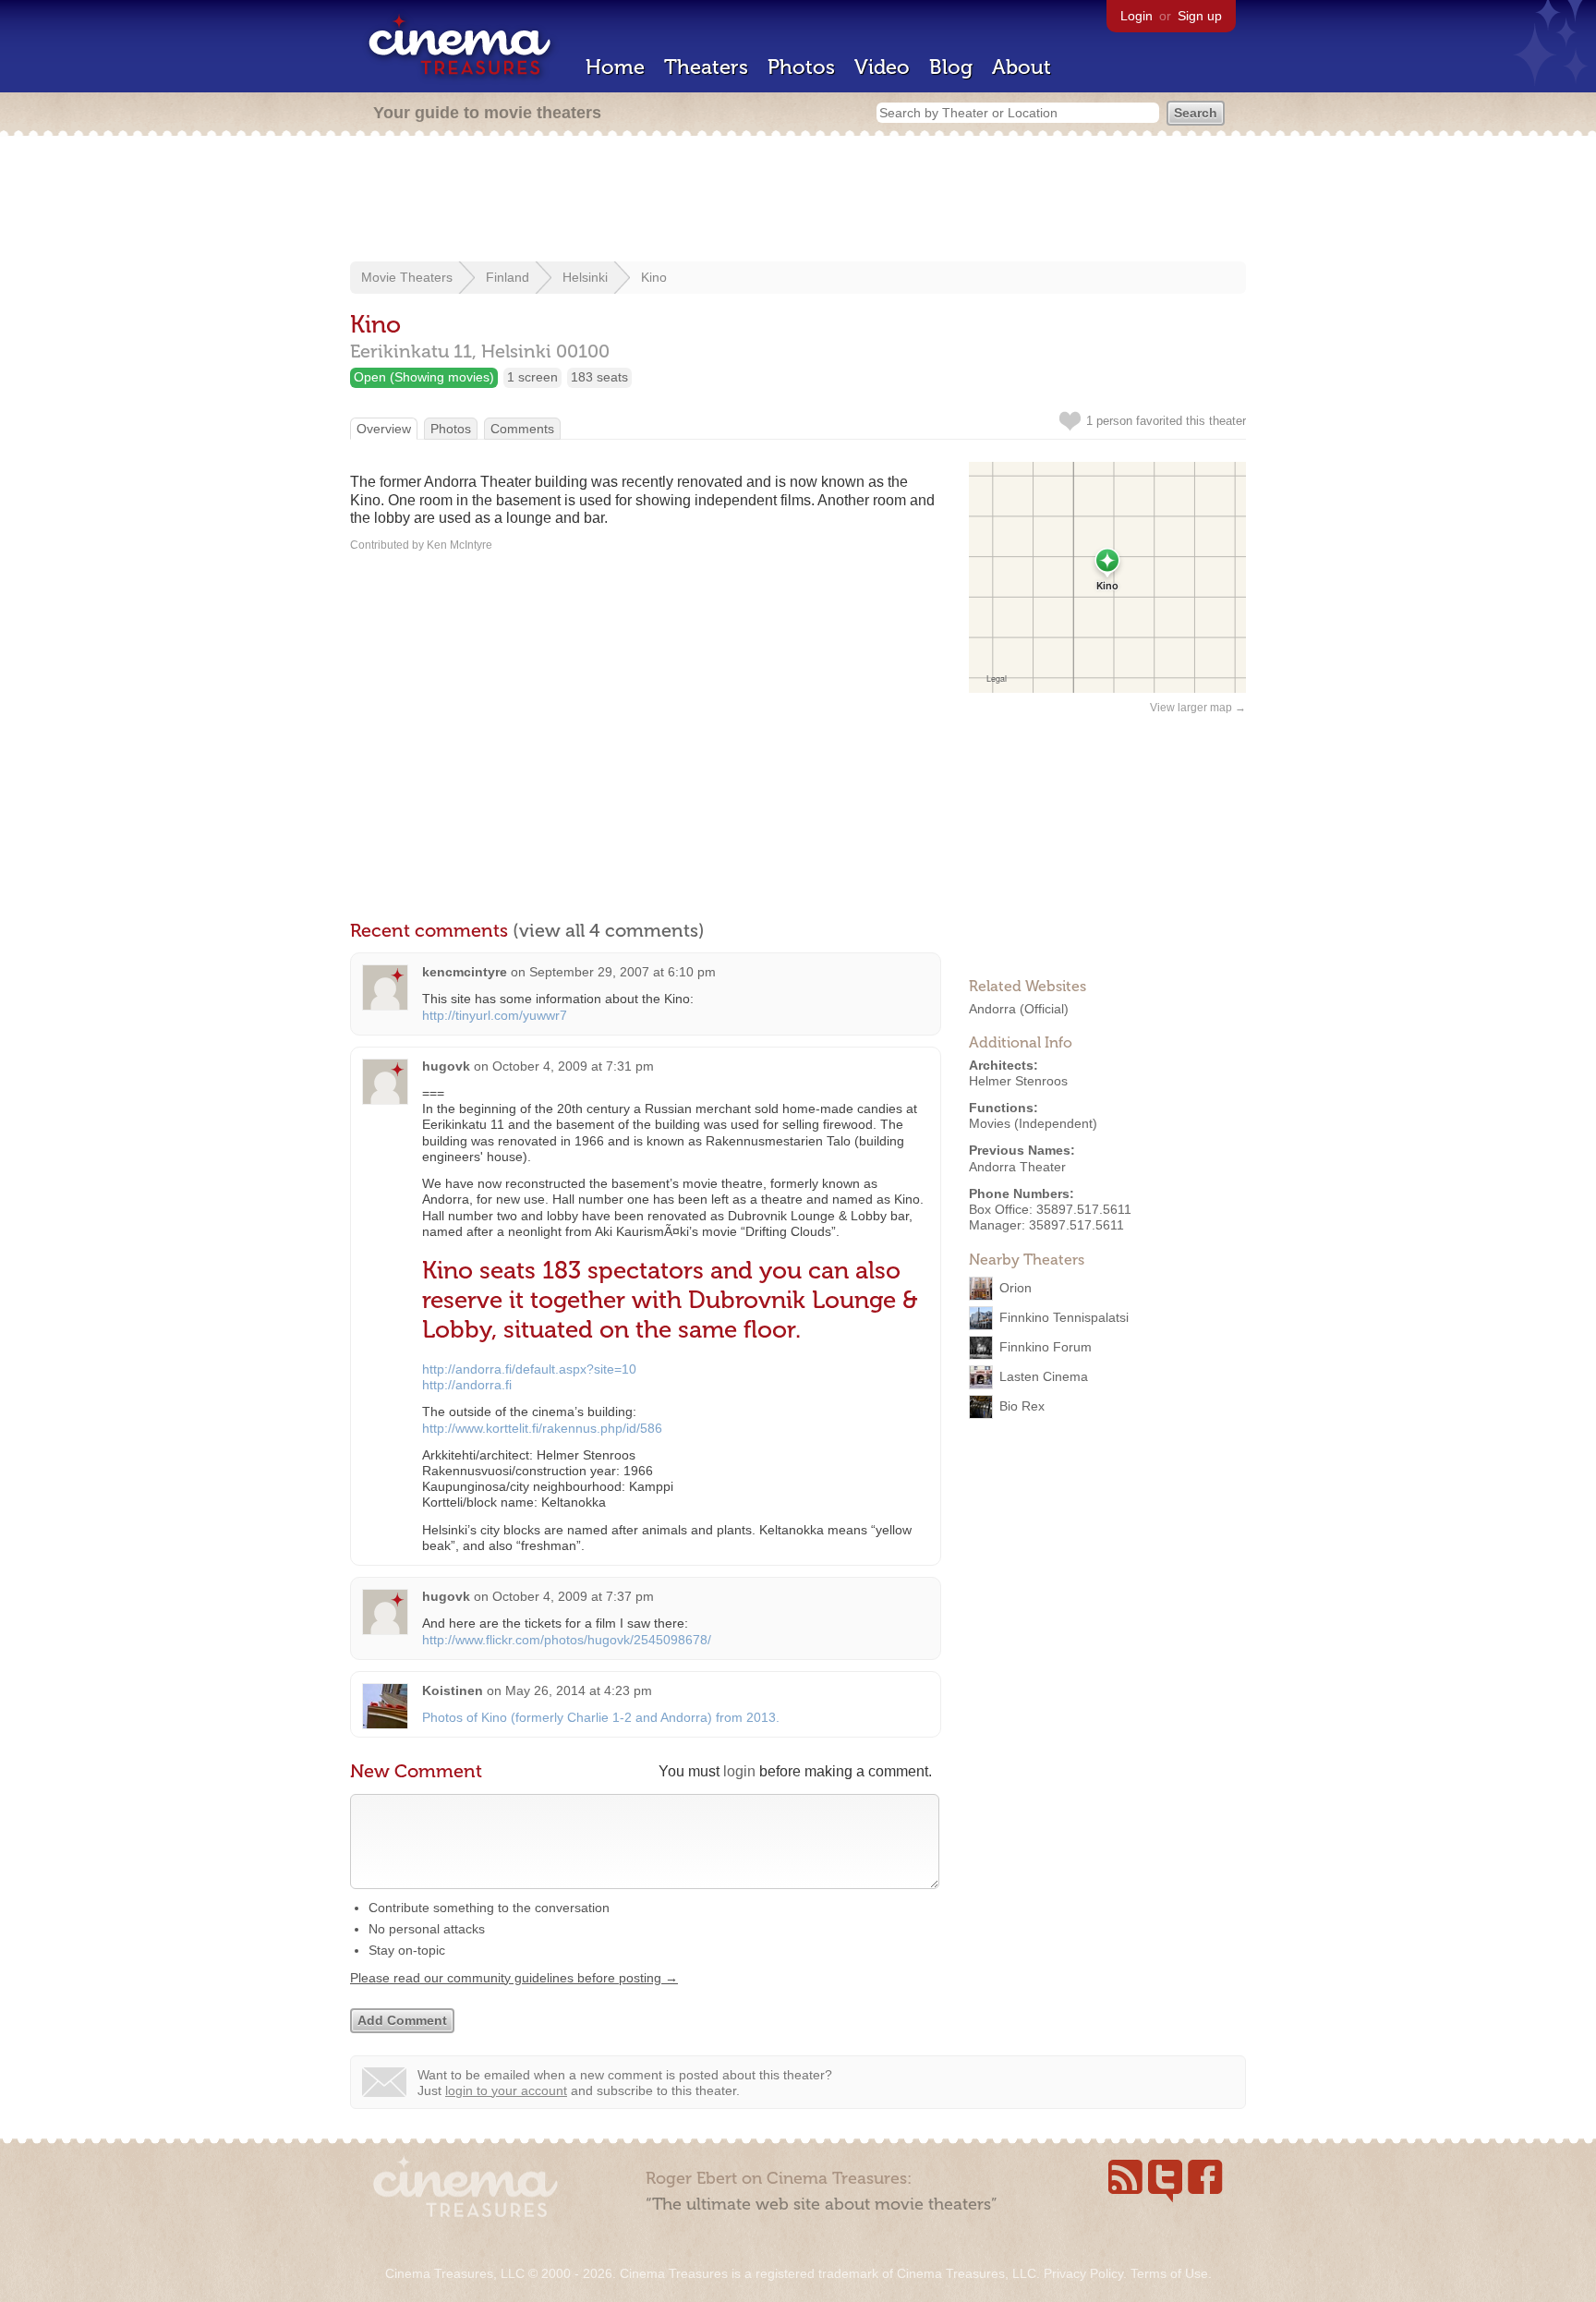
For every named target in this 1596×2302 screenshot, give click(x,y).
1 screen (532, 377)
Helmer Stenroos (1018, 1081)
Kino (654, 277)
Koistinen (453, 1690)
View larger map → (1198, 708)
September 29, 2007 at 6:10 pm (623, 972)
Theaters (706, 67)
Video (882, 67)
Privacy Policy (1083, 2273)
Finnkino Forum (1046, 1347)
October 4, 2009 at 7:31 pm (573, 1066)
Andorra (992, 1009)
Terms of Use (1169, 2273)
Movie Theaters (407, 277)
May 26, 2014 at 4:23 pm (579, 1690)
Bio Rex (1022, 1406)
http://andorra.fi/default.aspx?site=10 (529, 1369)
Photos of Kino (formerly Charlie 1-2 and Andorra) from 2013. (601, 1717)
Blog (951, 67)
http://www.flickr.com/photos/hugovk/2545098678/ (567, 1640)
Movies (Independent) (1033, 1123)
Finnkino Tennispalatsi (1064, 1317)
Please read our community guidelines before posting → (514, 1978)
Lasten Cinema (1044, 1376)
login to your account (506, 2090)
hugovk (446, 1066)
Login (1137, 16)
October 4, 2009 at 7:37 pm (573, 1596)
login (739, 1771)
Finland (508, 277)
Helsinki (585, 277)
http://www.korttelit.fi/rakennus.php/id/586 (542, 1428)
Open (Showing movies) (424, 377)
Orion (1016, 1288)
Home (615, 67)
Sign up (1200, 16)
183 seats (599, 377)
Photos (801, 67)
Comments (522, 429)
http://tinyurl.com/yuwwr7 (495, 1015)
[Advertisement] (798, 200)
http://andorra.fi (467, 1385)
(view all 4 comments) (609, 930)
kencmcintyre (465, 972)
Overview (384, 429)
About (1022, 67)
